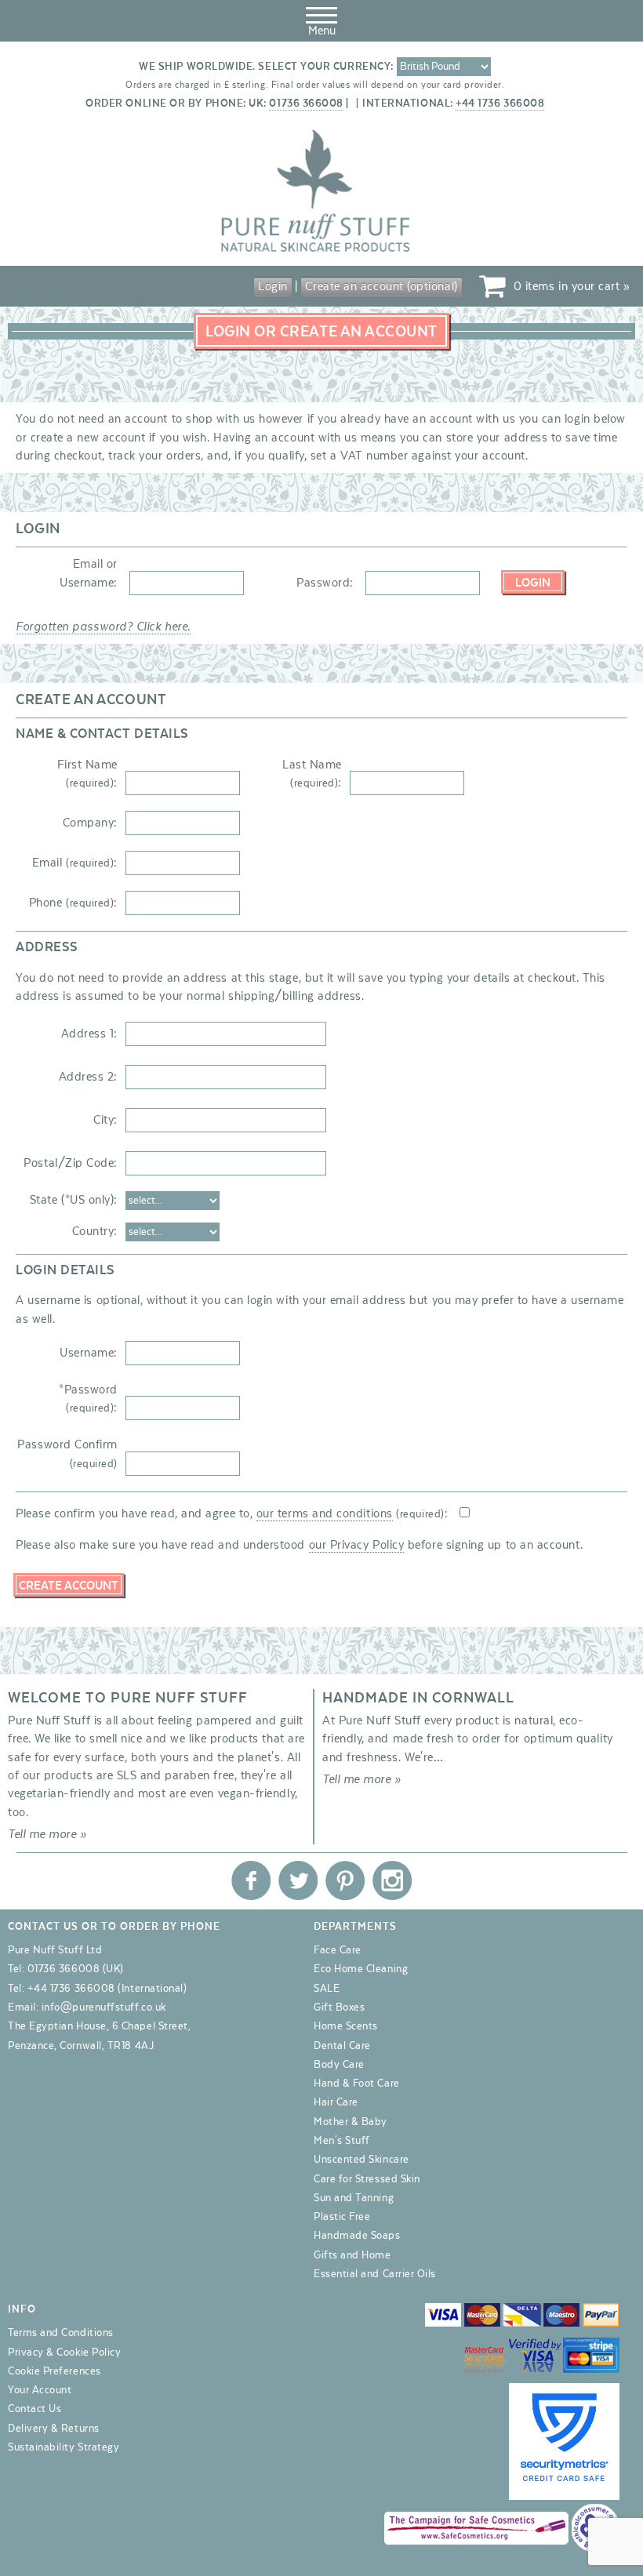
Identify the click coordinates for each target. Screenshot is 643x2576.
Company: (90, 823)
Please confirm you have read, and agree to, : (232, 1513)
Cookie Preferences (54, 2371)
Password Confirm (67, 1453)
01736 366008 (306, 104)
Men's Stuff (342, 2141)
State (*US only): (74, 1200)
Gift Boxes (339, 2007)
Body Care (339, 2065)
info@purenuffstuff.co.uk (104, 2007)
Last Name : (312, 774)
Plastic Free (342, 2217)
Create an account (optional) (381, 286)
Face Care (338, 1950)
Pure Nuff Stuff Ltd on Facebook (251, 1880)
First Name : (87, 774)
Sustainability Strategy (64, 2447)
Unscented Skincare (361, 2160)
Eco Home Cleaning (361, 1969)
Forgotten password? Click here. (103, 627)
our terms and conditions (325, 1513)
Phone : (73, 903)
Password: (325, 583)
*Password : (88, 1399)
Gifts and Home (352, 2255)
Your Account (40, 2390)
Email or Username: (89, 573)
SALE (327, 1989)
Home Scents (346, 2026)
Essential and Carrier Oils (375, 2274)
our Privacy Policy (357, 1545)
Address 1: (89, 1034)
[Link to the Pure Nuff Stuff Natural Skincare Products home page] (315, 249)
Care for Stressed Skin (367, 2179)
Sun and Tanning (354, 2198)
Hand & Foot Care (357, 2084)
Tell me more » (47, 1834)
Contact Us (35, 2409)
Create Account (69, 1586)
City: (105, 1120)
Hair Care (336, 2102)
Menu (322, 31)
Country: (95, 1231)
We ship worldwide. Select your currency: (266, 67)
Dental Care (342, 2046)
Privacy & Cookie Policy (64, 2353)
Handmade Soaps (357, 2236)
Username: (89, 1353)
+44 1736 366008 (500, 104)
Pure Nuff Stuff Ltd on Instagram (392, 1880)
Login (273, 286)
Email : (75, 863)
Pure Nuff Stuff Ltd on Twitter (298, 1880)
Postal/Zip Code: (71, 1163)
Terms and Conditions (61, 2333)
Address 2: (88, 1077)
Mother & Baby (351, 2122)
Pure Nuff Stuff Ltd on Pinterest (345, 1880)
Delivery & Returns (54, 2429)
